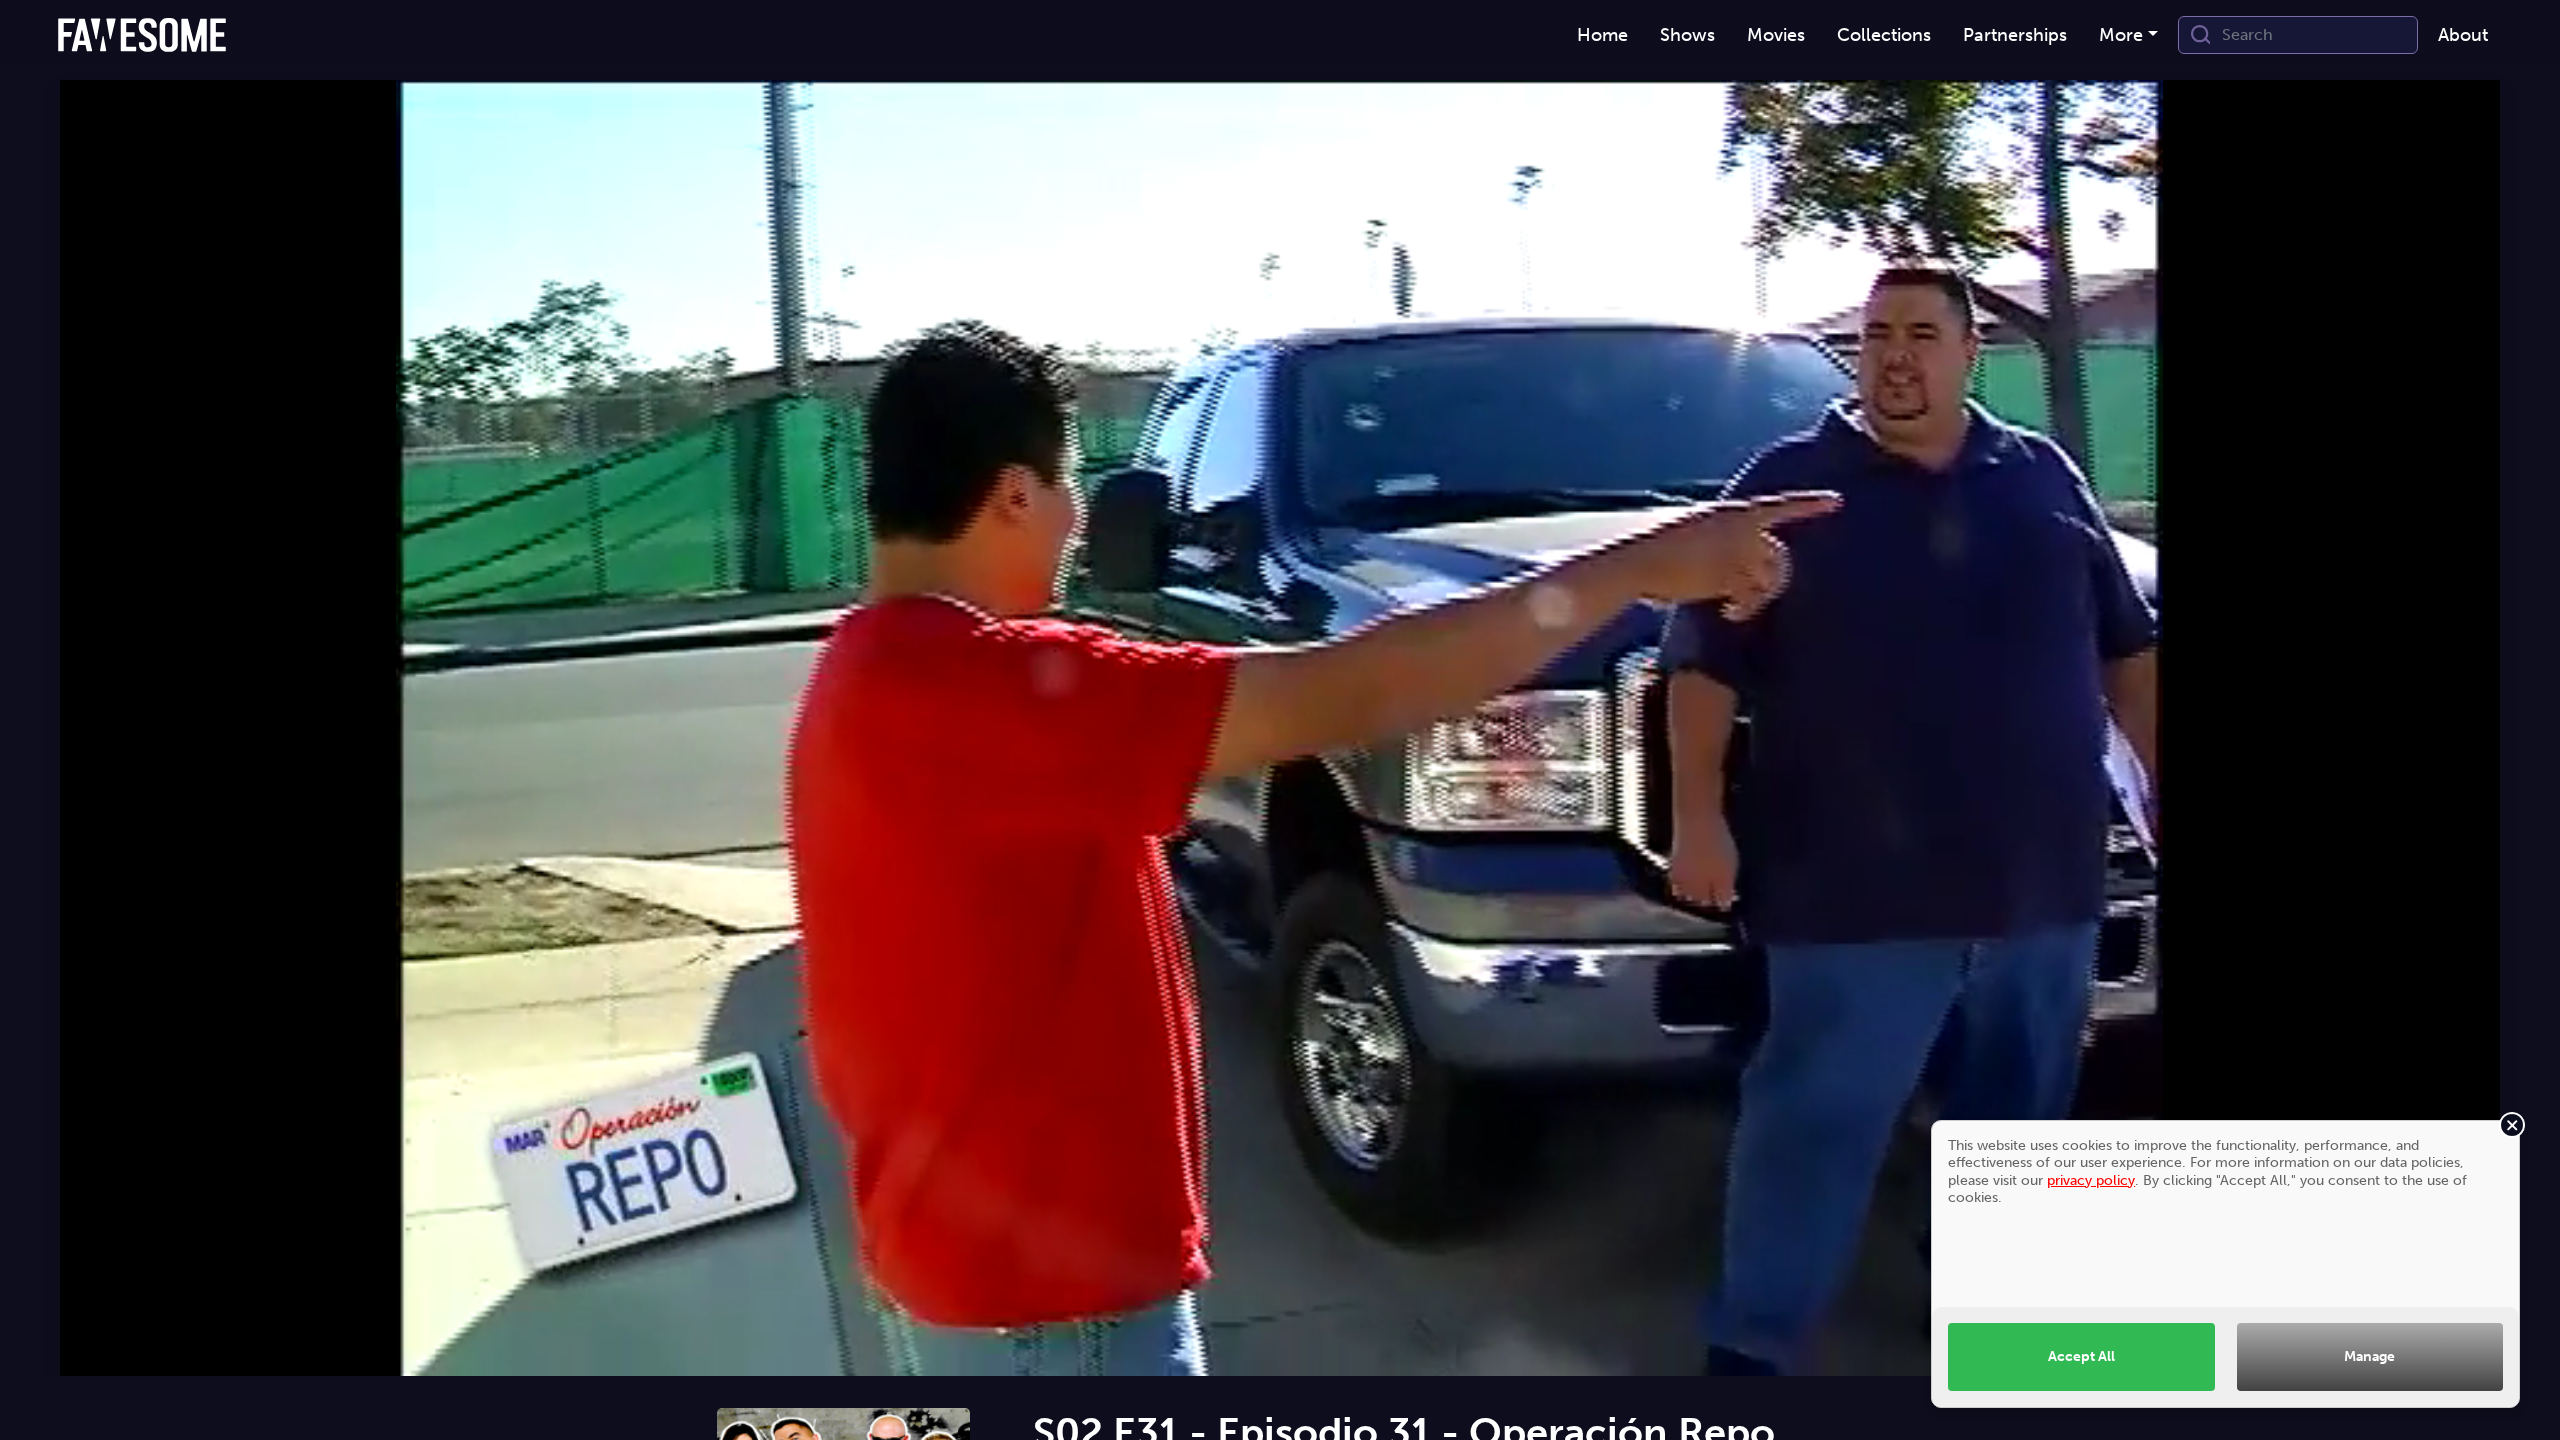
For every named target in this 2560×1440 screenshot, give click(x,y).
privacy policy (2091, 1180)
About (2463, 35)
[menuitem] (1602, 35)
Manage (2369, 1356)
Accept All (2081, 1356)
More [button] (2121, 35)
